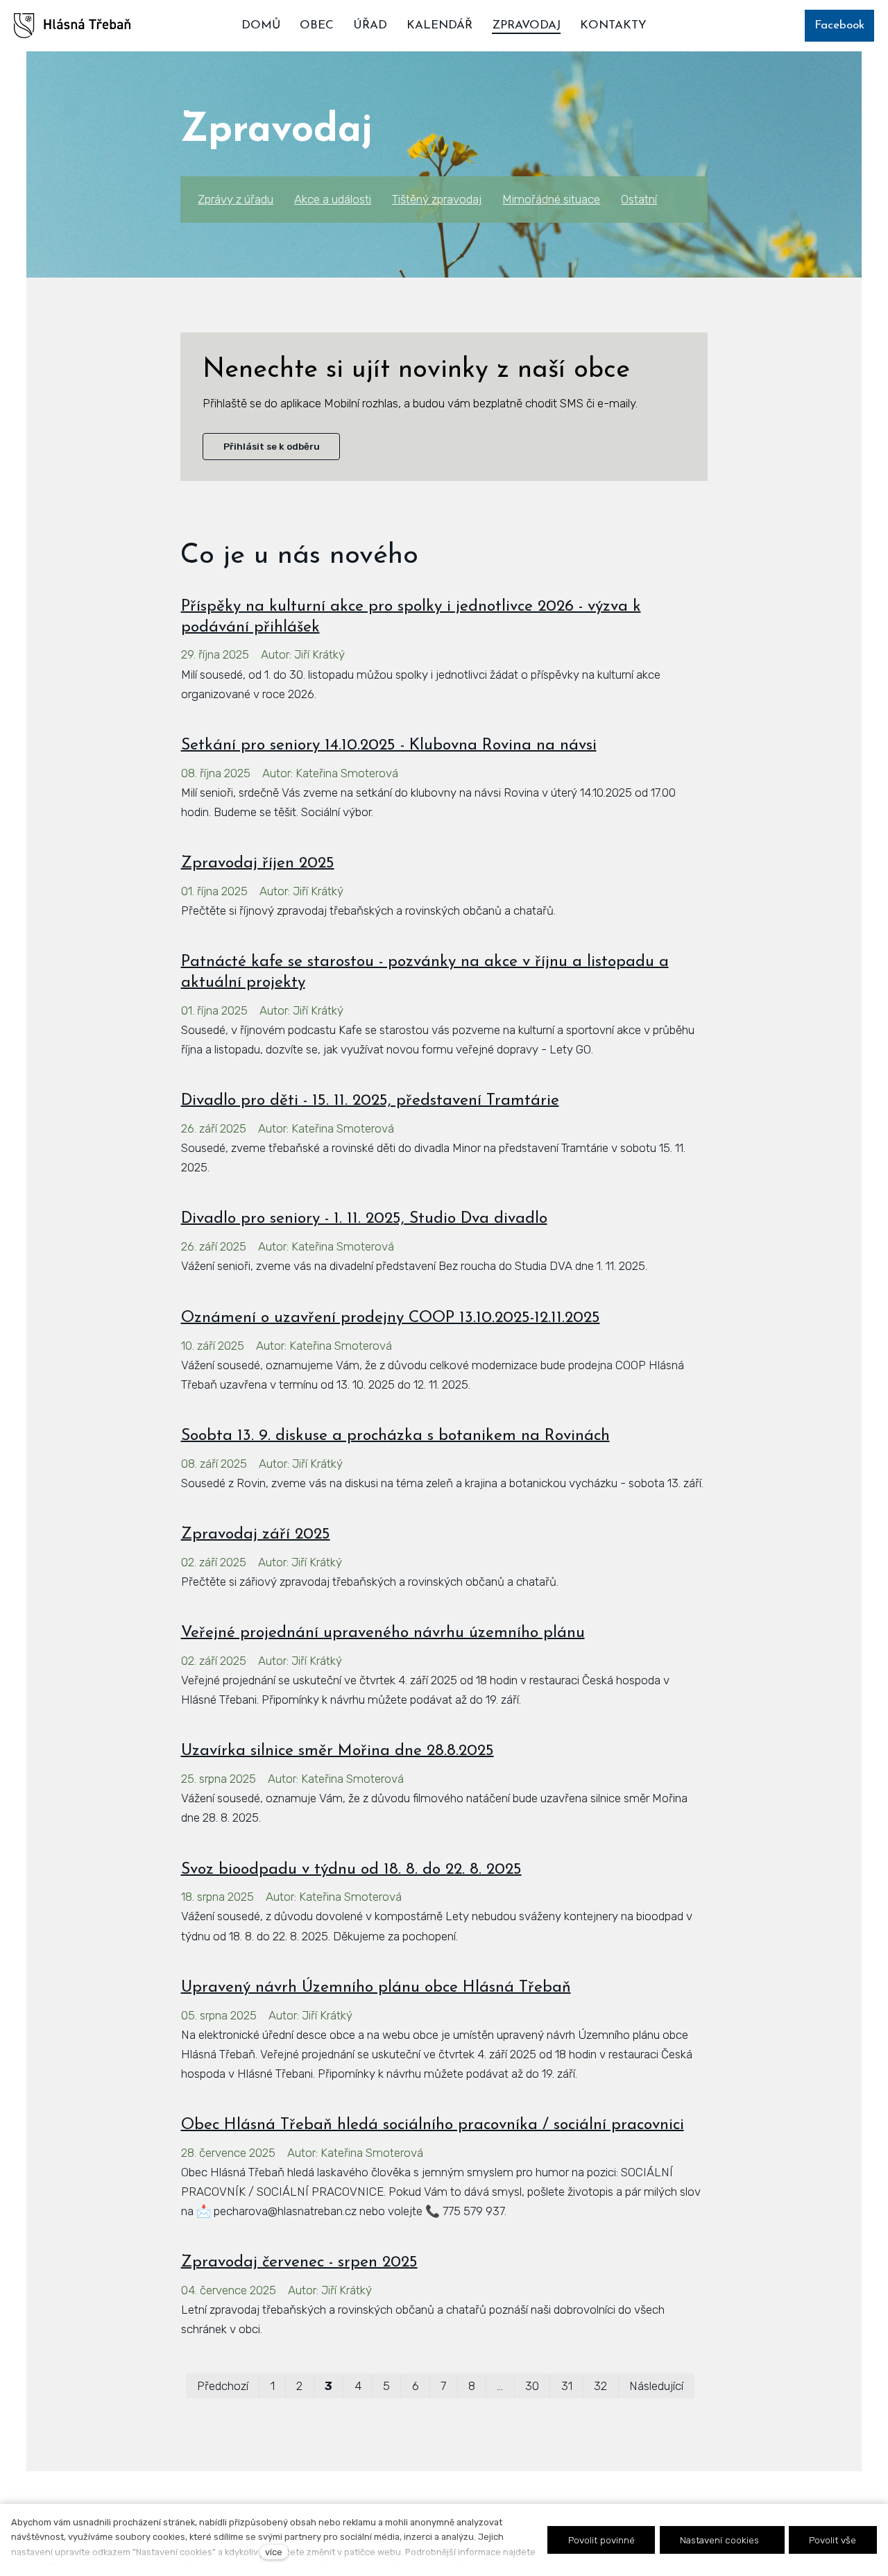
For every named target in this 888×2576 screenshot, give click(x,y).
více (274, 2552)
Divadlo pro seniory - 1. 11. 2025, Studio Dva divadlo (364, 1219)
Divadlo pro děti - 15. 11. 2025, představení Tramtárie (370, 1101)
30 (532, 2386)
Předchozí (223, 2386)
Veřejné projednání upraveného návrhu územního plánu (383, 1633)
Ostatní (639, 199)
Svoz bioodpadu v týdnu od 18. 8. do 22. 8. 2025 (351, 1870)
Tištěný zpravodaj (437, 199)
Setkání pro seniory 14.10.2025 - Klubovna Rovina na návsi (389, 746)
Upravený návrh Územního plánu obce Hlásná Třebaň (376, 1988)
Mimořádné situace (551, 199)
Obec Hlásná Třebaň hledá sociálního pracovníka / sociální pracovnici (433, 2125)
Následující (656, 2386)
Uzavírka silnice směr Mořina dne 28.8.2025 (338, 1751)
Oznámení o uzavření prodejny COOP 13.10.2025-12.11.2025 (391, 1318)
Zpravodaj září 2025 (256, 1535)
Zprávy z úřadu (236, 199)
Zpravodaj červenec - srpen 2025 (299, 2263)
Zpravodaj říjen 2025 (258, 864)
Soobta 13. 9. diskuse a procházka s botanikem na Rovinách (395, 1436)
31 (567, 2386)
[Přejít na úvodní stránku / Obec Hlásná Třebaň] (72, 26)
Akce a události (333, 199)
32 (600, 2386)
